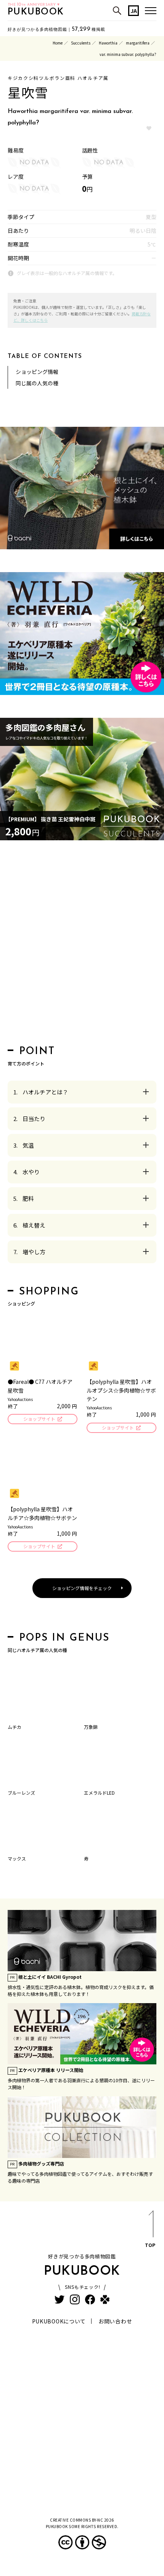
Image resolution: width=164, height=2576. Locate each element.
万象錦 (91, 1727)
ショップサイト (39, 1419)
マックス (17, 1858)
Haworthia (108, 43)
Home (58, 43)
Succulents (81, 43)
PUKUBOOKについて (59, 2321)
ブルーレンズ (21, 1793)
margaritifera (138, 43)
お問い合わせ (115, 2321)
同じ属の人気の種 (37, 383)
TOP (150, 2245)
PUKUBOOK (36, 12)
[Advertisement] (82, 945)
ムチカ (14, 1727)
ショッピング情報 (37, 372)
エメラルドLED (99, 1793)
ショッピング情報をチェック (82, 1588)
